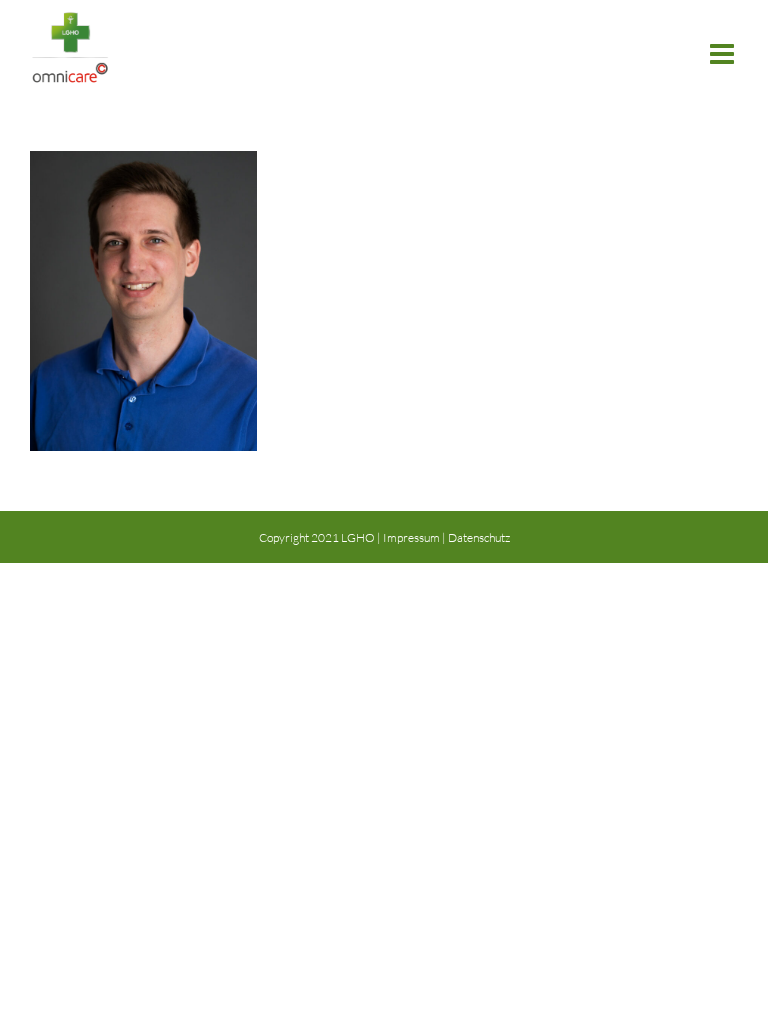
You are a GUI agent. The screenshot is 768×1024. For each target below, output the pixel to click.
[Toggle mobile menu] (724, 54)
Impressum (411, 537)
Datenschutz (479, 537)
